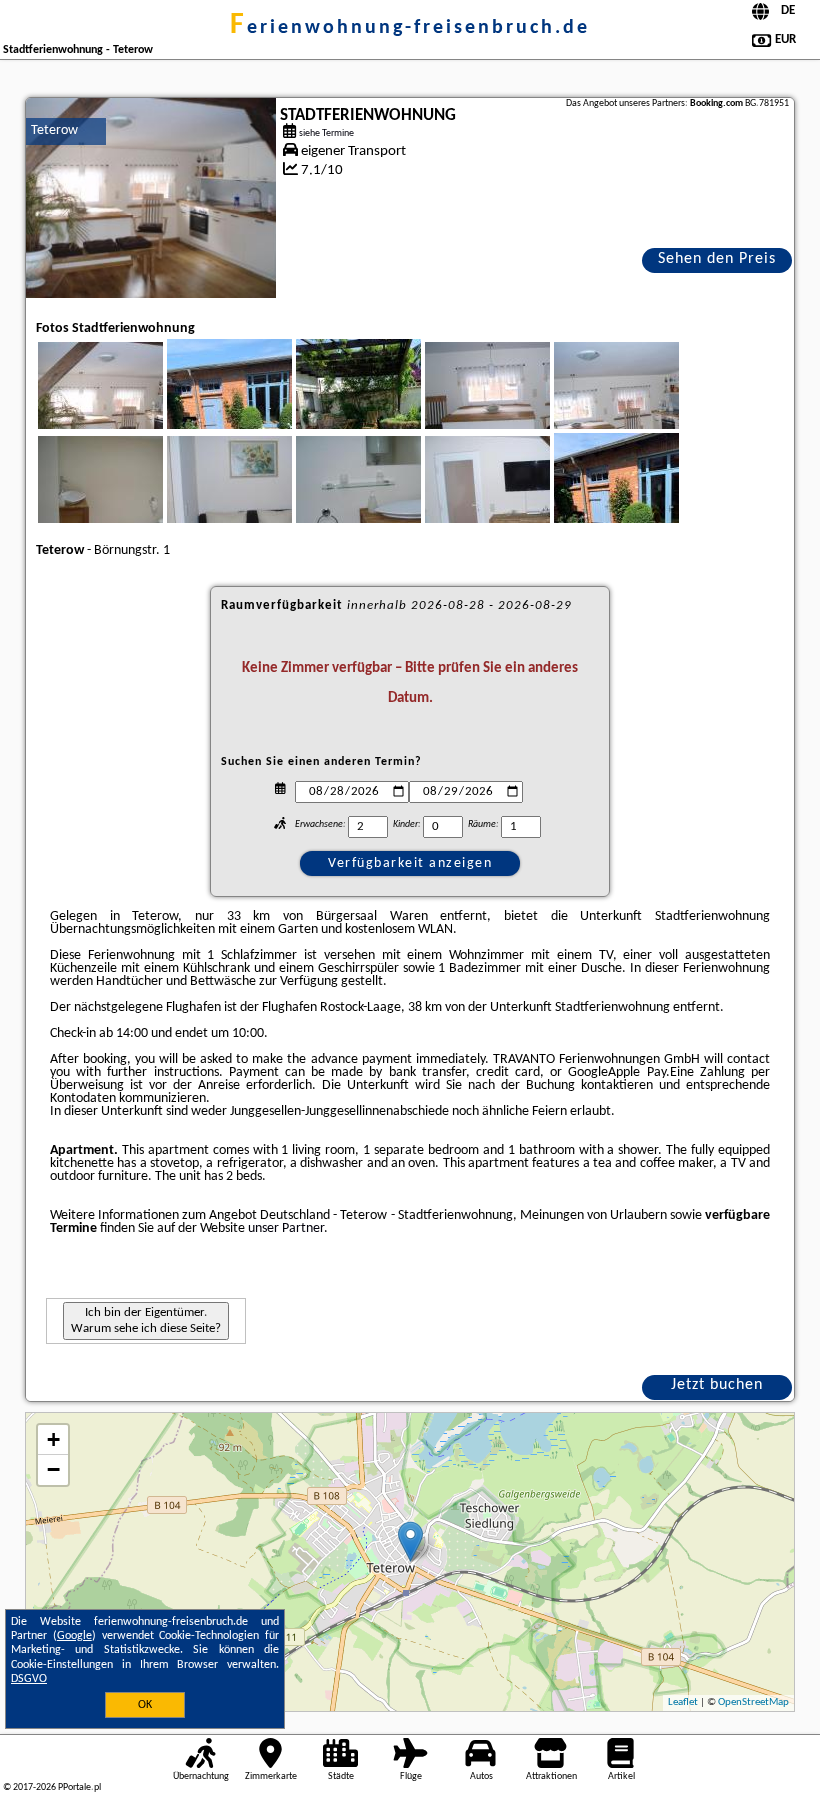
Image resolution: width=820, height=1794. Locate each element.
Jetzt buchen (717, 1385)
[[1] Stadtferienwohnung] (151, 198)
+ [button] (53, 1439)
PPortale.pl (79, 1787)
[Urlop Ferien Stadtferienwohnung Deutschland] (128, 409)
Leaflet (683, 1702)
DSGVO (29, 1679)
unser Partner (286, 1228)
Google (74, 1636)
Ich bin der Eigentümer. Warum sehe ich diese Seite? (146, 1320)
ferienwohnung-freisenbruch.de (410, 28)
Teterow (54, 130)
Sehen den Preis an (717, 262)
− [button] (53, 1469)
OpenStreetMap (753, 1702)
